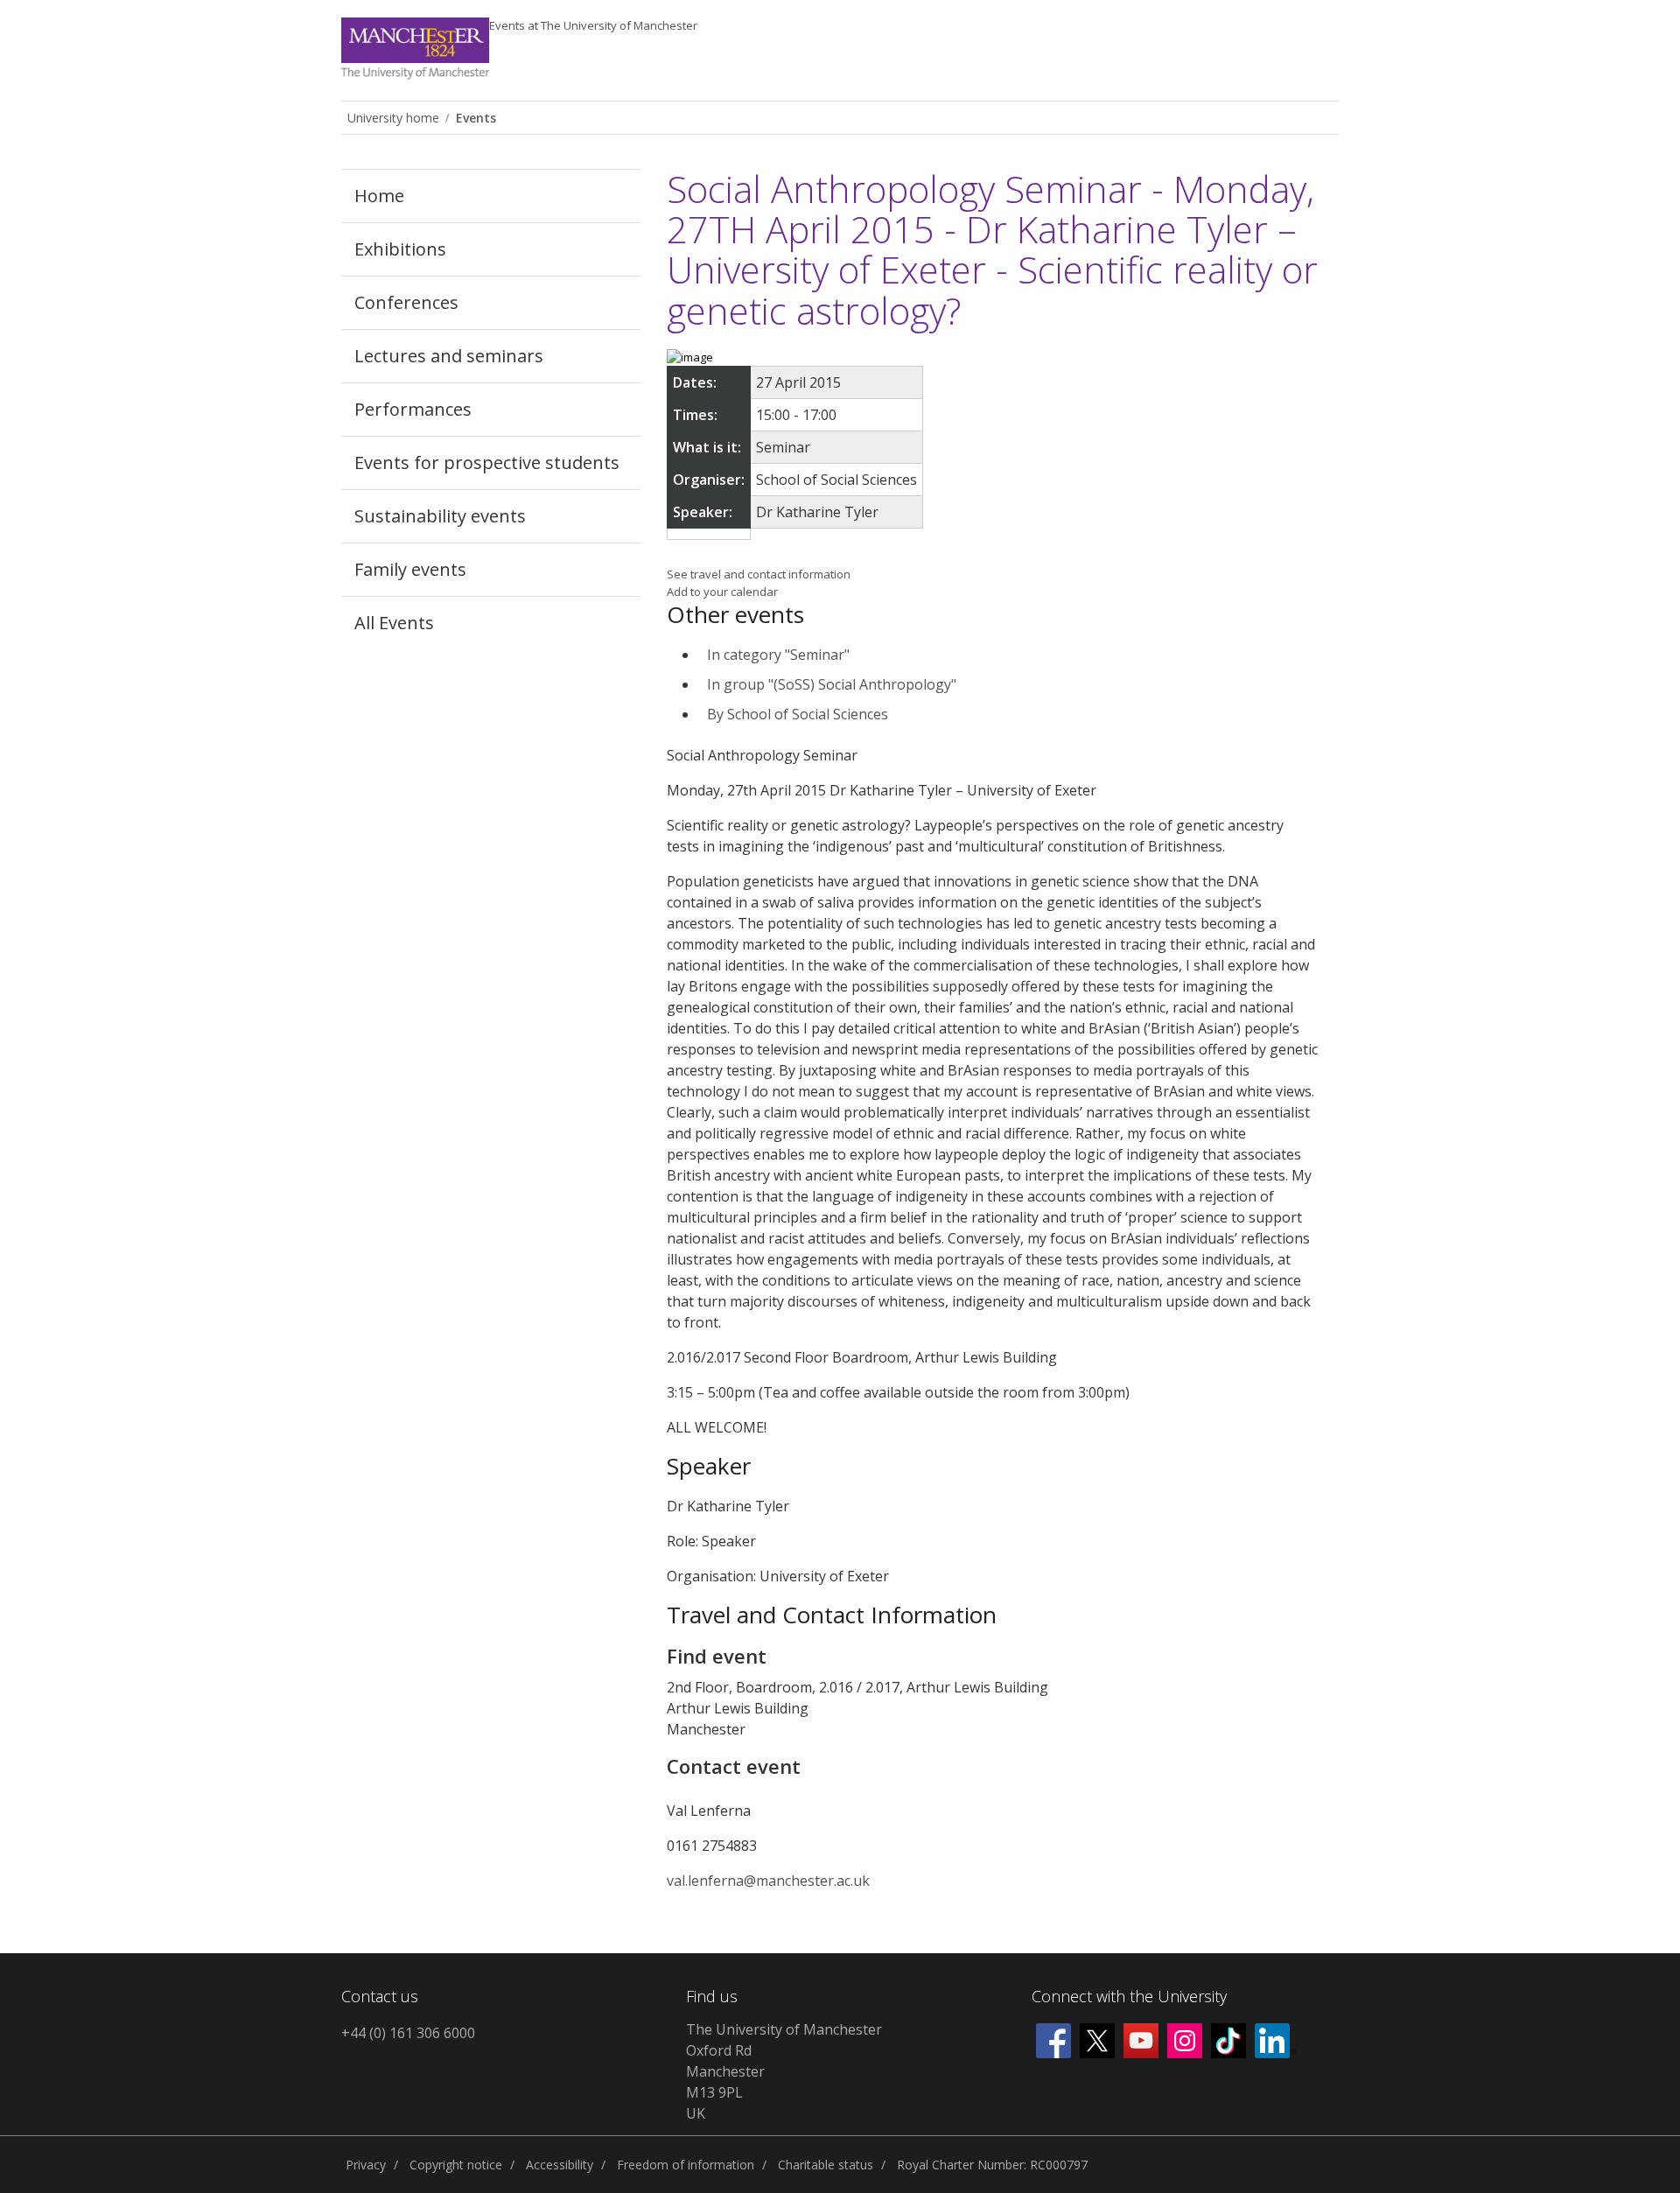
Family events (410, 569)
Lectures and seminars (449, 356)
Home (379, 196)
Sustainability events (440, 516)
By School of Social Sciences (798, 714)
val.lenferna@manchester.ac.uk (768, 1881)
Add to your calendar (722, 592)
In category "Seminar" (778, 655)
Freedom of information (686, 2165)
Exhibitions (400, 249)
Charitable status (826, 2165)
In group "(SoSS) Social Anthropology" (832, 684)
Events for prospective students (487, 462)
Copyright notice (456, 2165)
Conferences (406, 302)
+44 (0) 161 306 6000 (408, 2033)
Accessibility (560, 2165)
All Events (394, 623)
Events (593, 25)
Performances (413, 409)
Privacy (366, 2165)
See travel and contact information (759, 574)
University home (393, 118)
